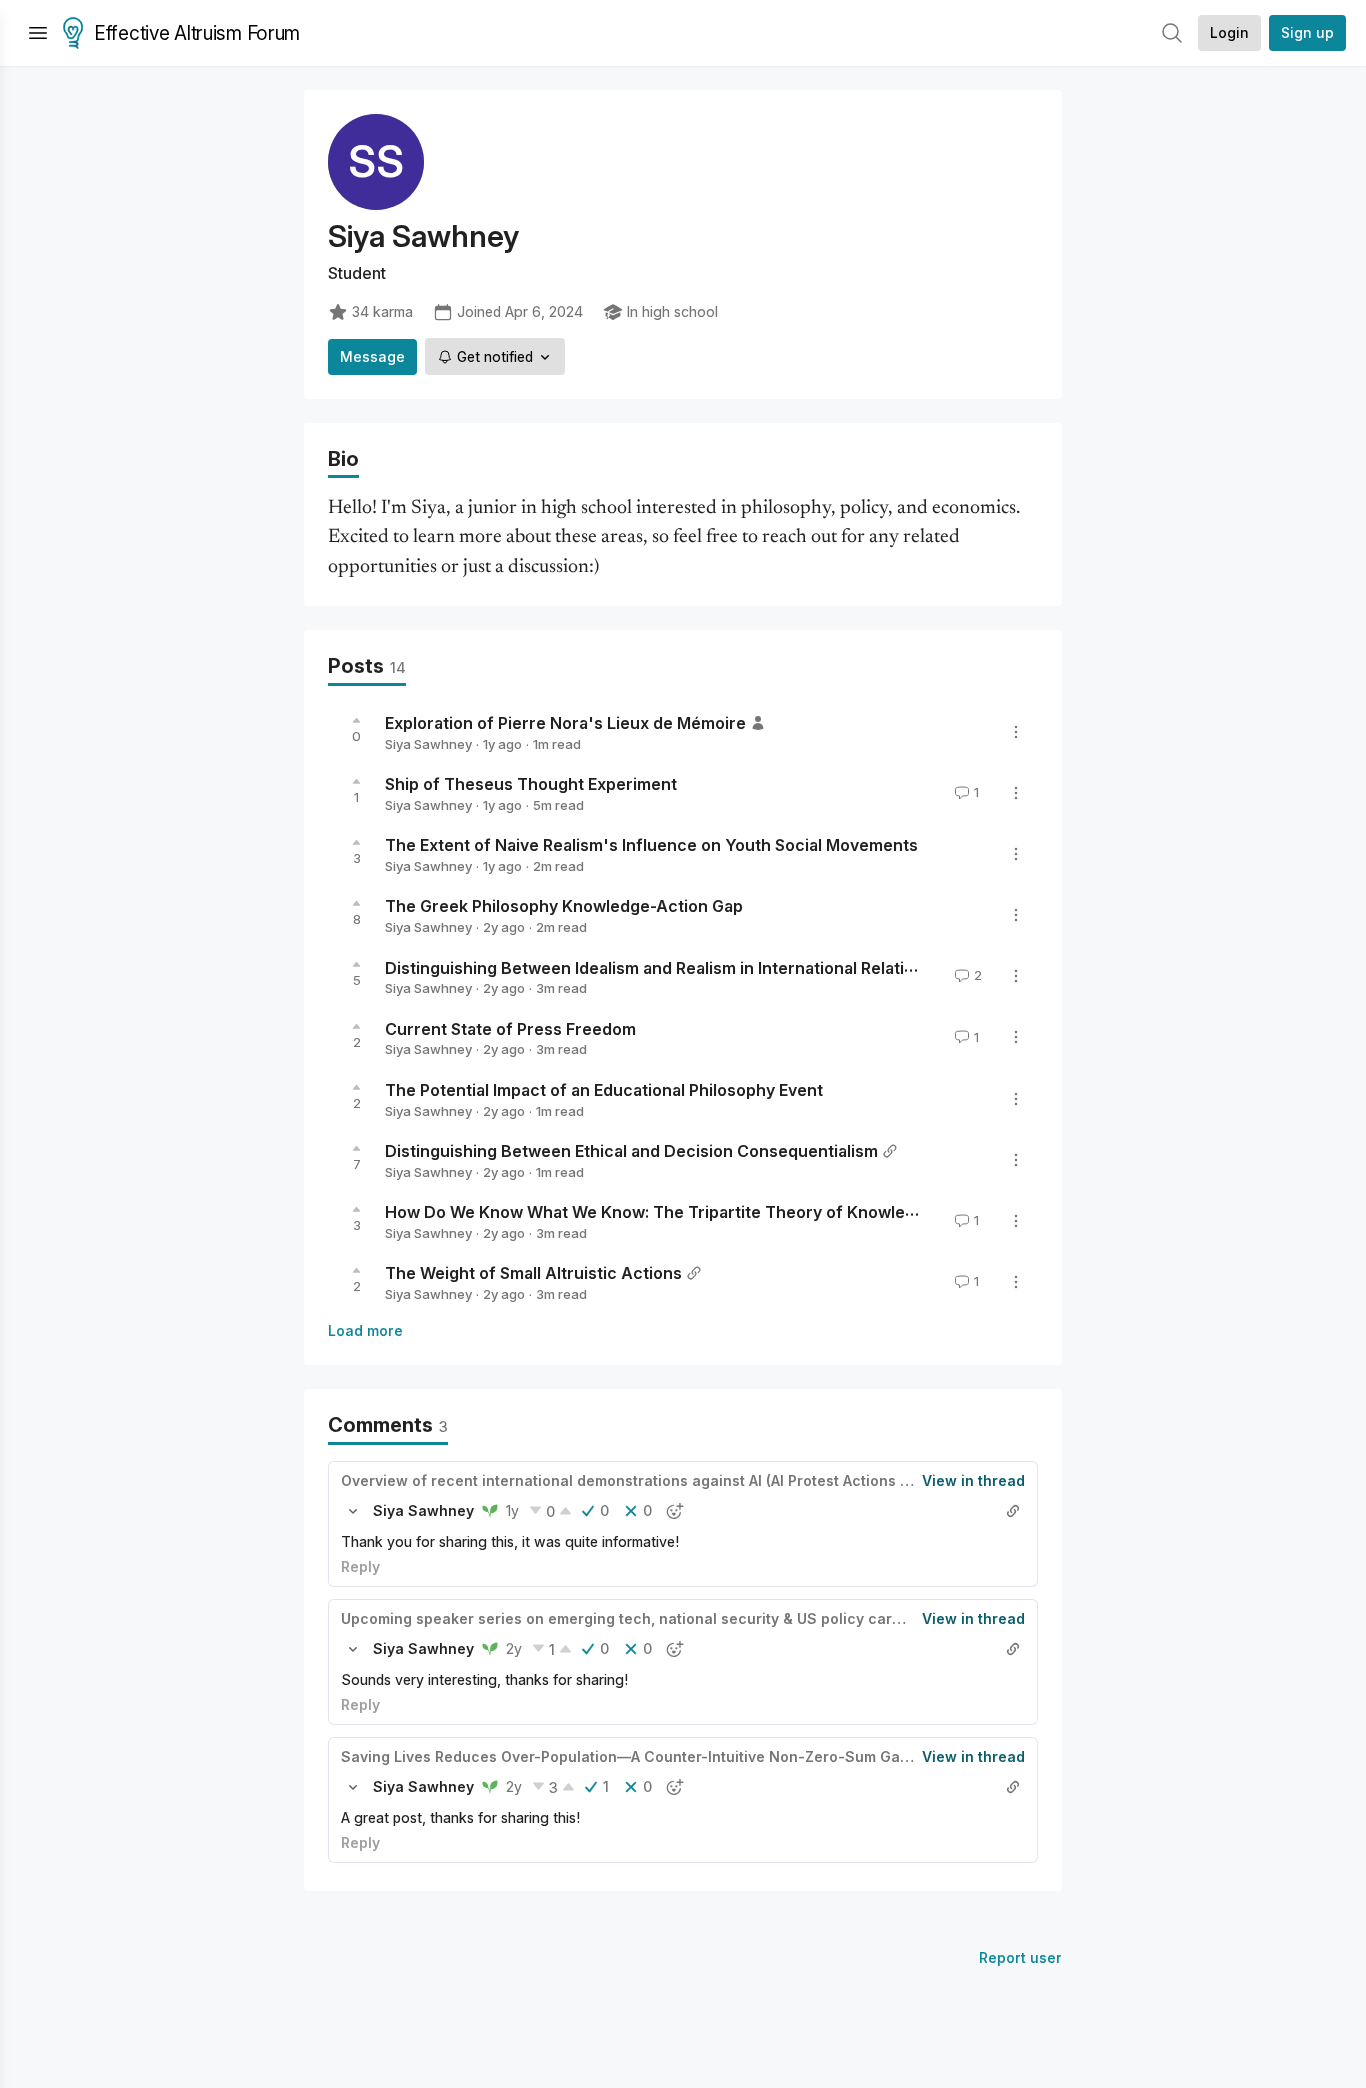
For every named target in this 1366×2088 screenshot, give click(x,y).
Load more (365, 1330)
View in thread (973, 1480)
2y (514, 1648)
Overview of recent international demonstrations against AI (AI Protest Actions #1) (630, 1480)
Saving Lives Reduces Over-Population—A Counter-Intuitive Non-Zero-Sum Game (631, 1756)
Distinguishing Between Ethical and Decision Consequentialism (631, 1151)
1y (512, 1510)
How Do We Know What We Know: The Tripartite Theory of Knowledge (660, 1212)
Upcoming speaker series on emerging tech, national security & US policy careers (632, 1618)
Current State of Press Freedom (510, 1028)
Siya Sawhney (428, 744)
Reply (360, 1566)
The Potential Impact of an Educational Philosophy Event (604, 1090)
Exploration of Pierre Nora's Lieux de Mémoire (565, 723)
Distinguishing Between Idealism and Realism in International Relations (659, 967)
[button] (353, 1511)
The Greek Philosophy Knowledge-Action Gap (564, 906)
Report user (1020, 1957)
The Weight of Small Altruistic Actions (533, 1273)
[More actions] (1016, 732)
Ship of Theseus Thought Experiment (531, 784)
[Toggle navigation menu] (38, 33)
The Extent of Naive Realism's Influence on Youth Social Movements (651, 845)
